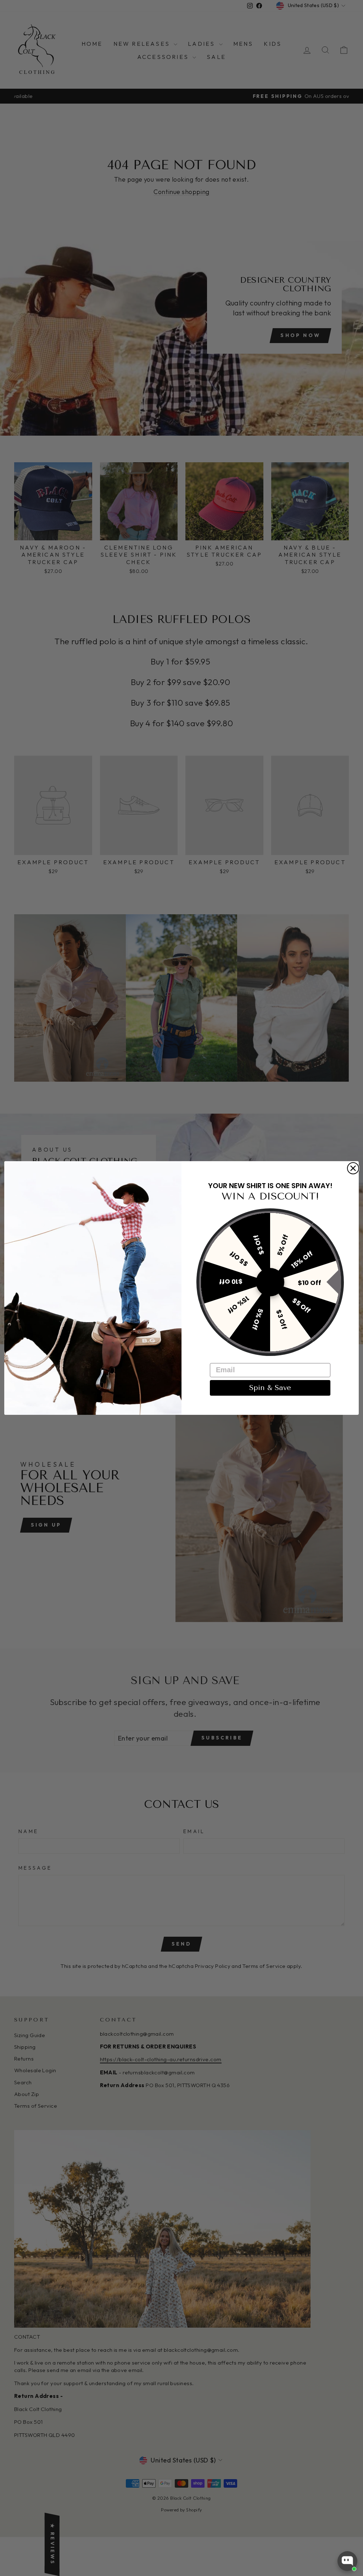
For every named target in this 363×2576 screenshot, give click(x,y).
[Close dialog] (353, 1168)
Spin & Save (270, 1388)
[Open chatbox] (347, 2561)
